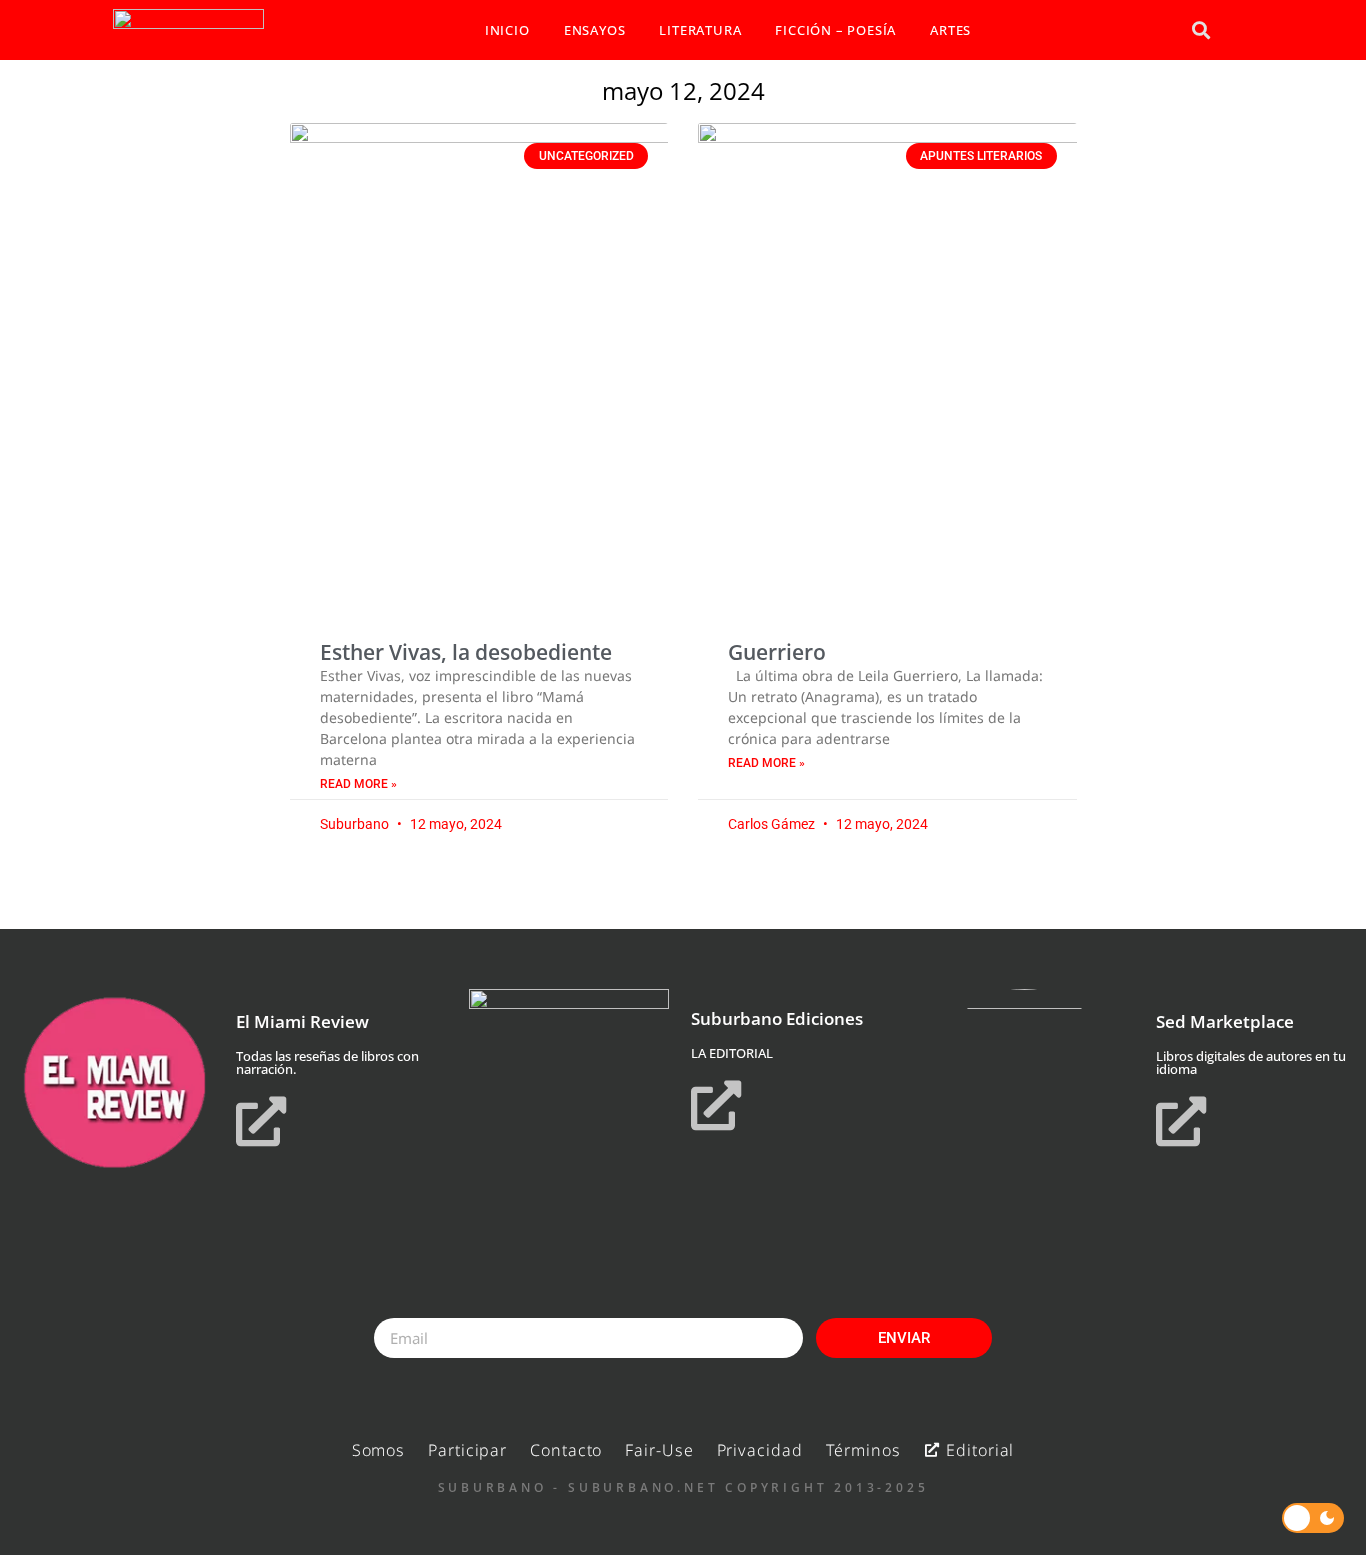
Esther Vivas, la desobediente (466, 652)
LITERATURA (700, 30)
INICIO (507, 30)
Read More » (358, 784)
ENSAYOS (595, 30)
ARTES (950, 30)
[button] (1200, 30)
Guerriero (777, 652)
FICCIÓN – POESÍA (835, 30)
